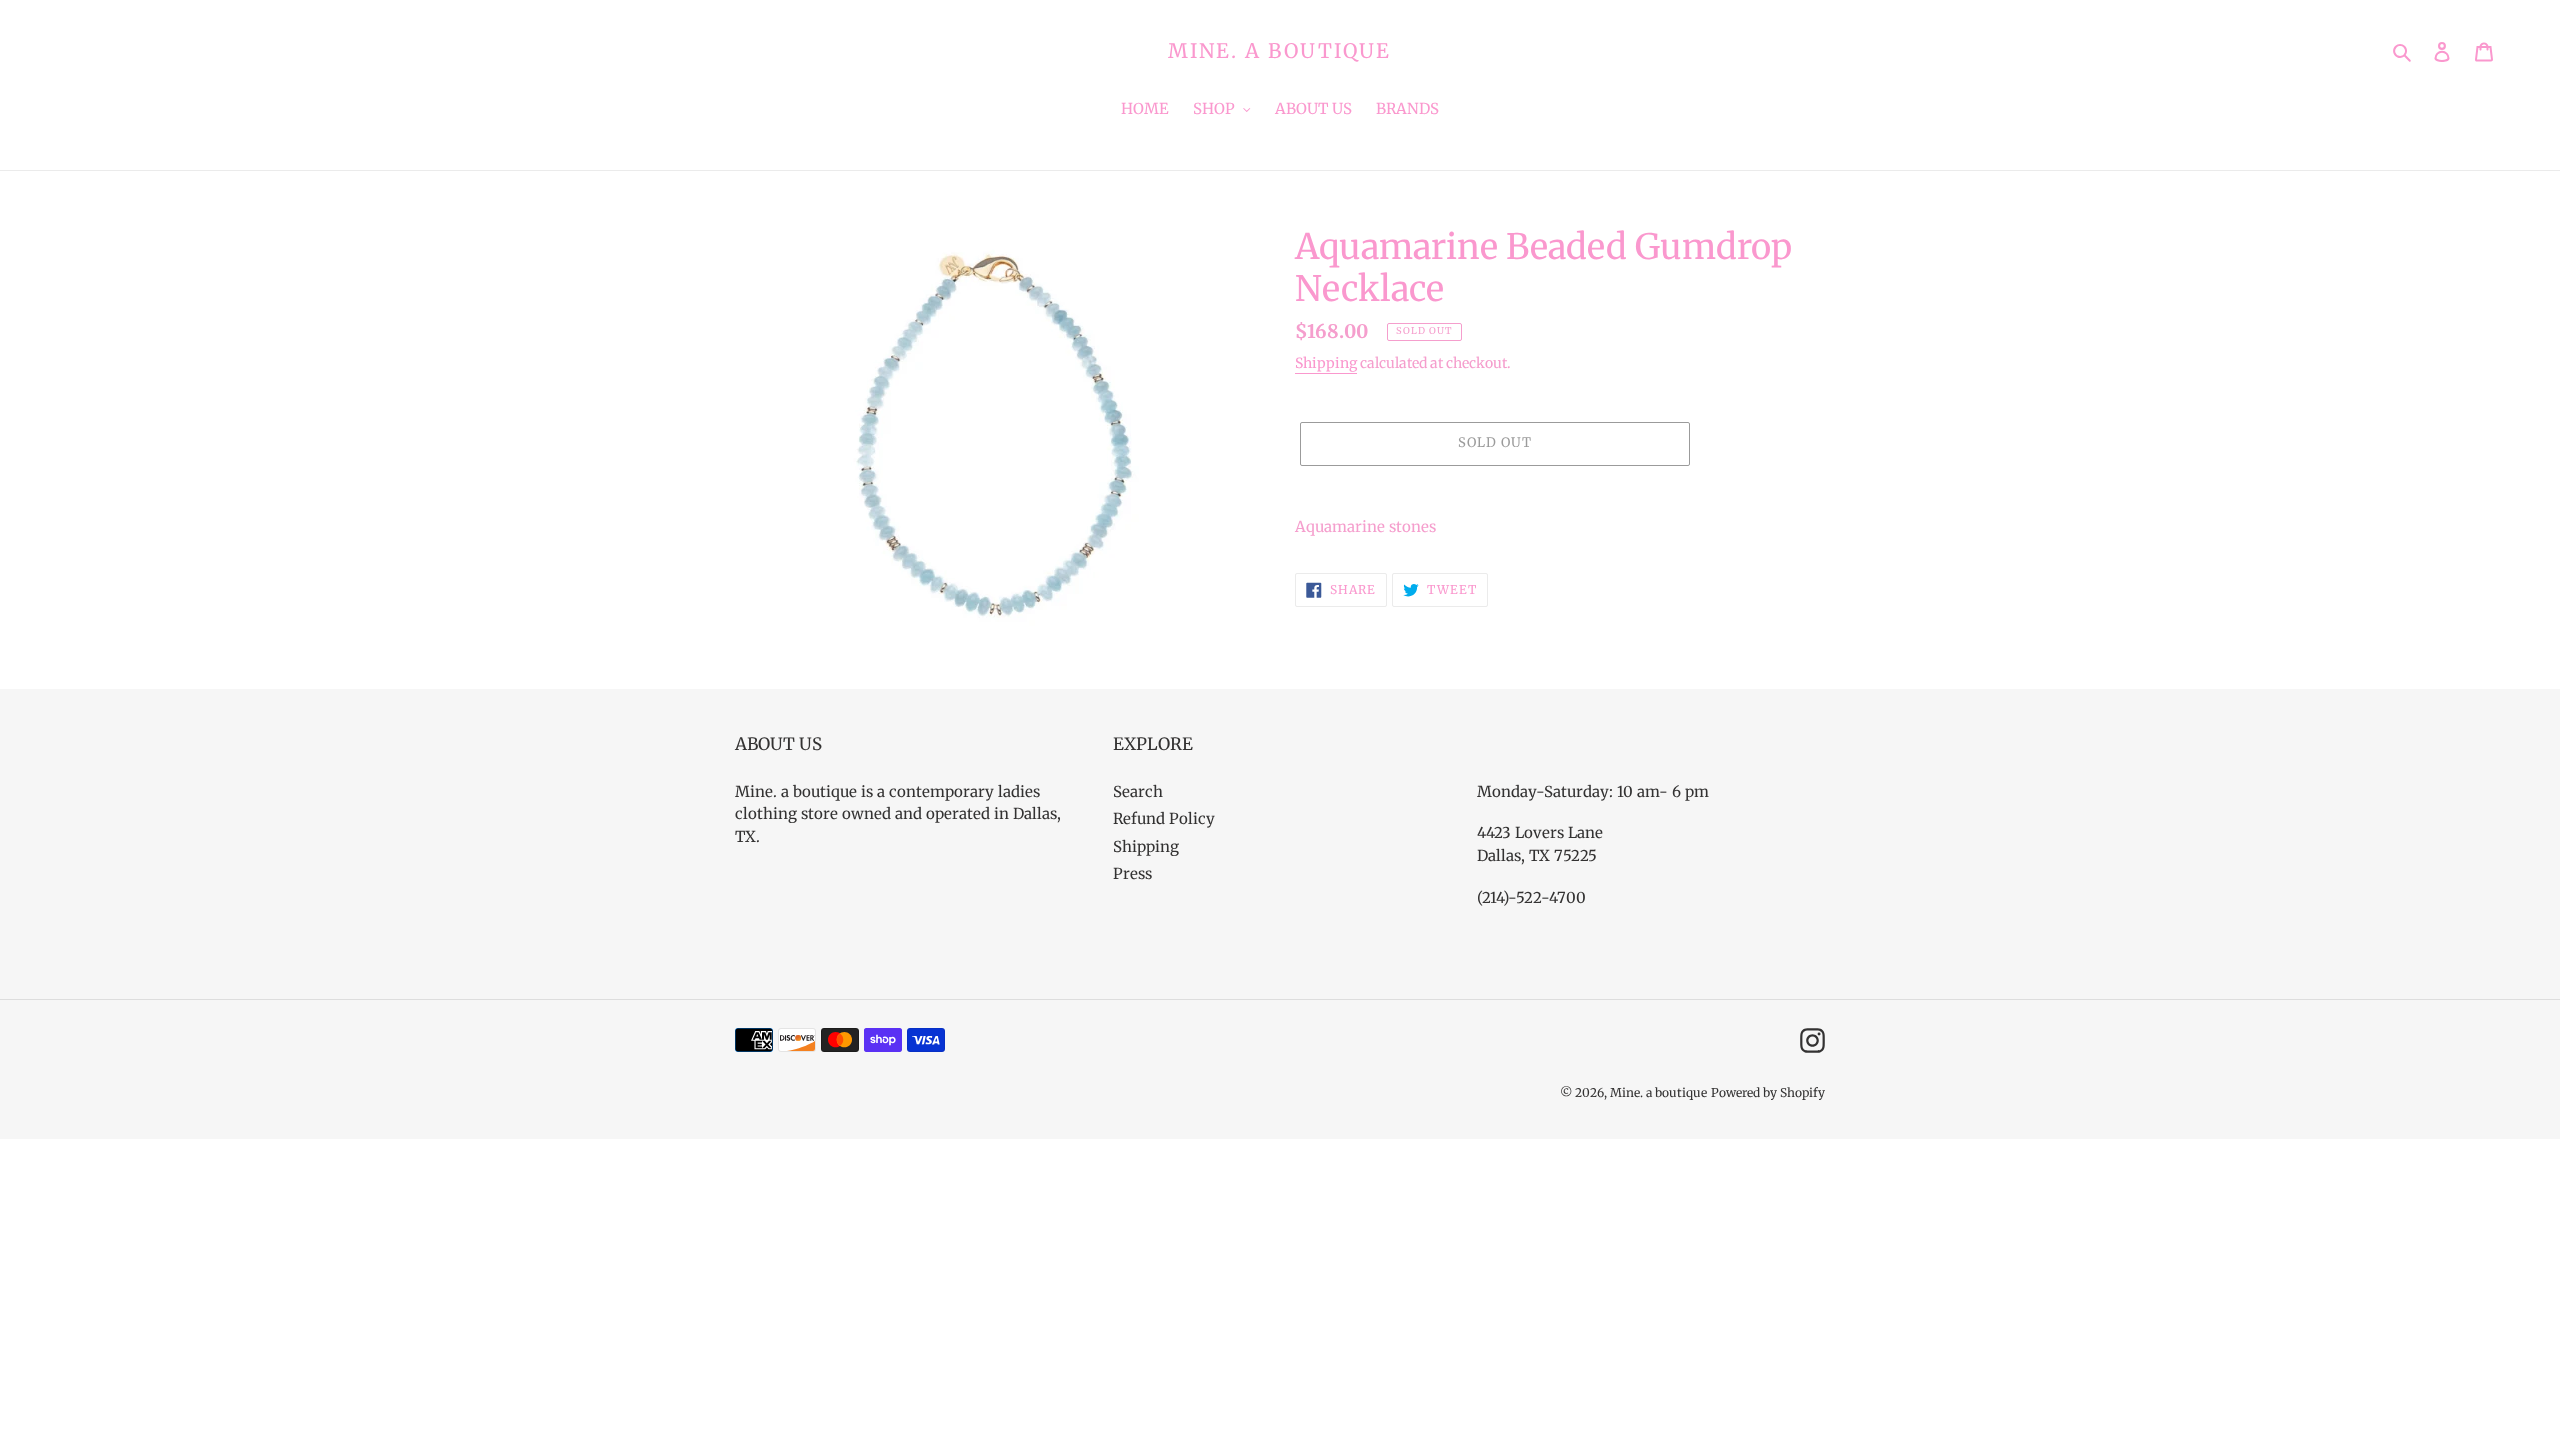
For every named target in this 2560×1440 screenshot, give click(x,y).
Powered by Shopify (1768, 1092)
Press (1132, 873)
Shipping (1326, 363)
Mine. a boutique (1279, 51)
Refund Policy (1164, 818)
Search (1138, 791)
